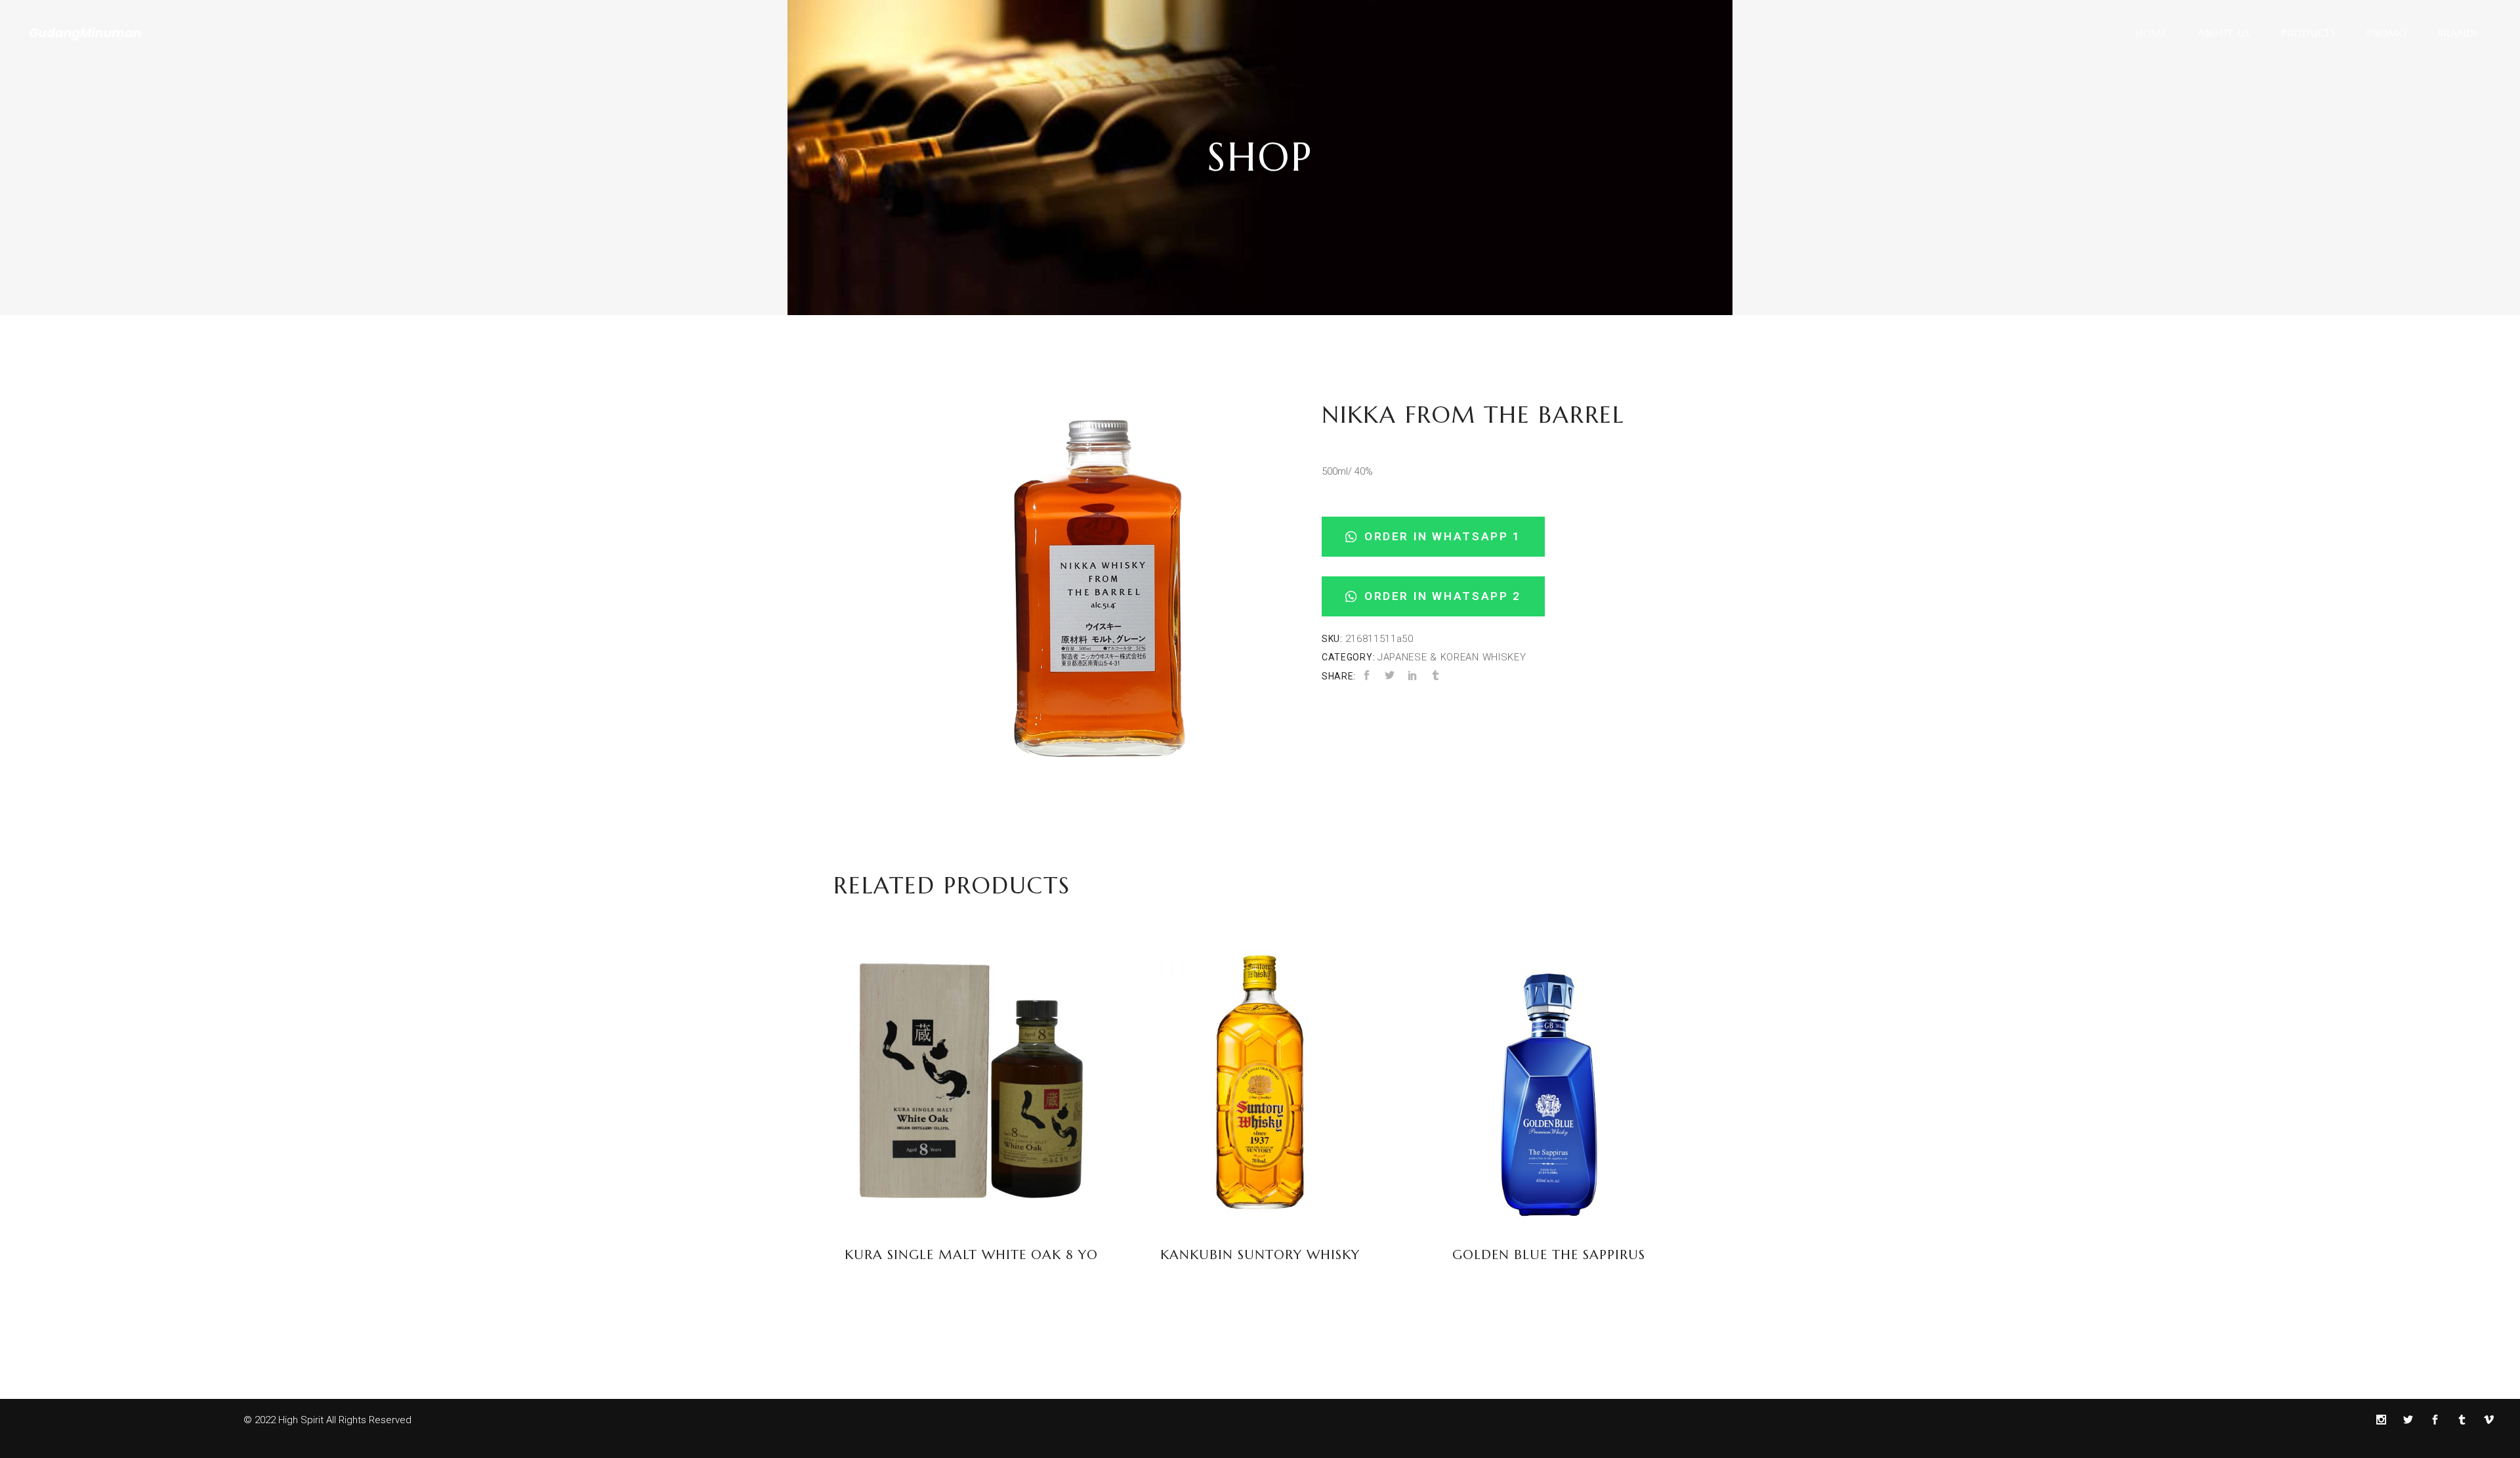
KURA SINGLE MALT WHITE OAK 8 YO (971, 1255)
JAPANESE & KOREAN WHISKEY (1452, 657)
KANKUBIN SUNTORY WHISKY (1260, 1255)
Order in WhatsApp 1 (1440, 536)
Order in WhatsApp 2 (1440, 596)
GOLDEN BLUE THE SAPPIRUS (1549, 1255)
